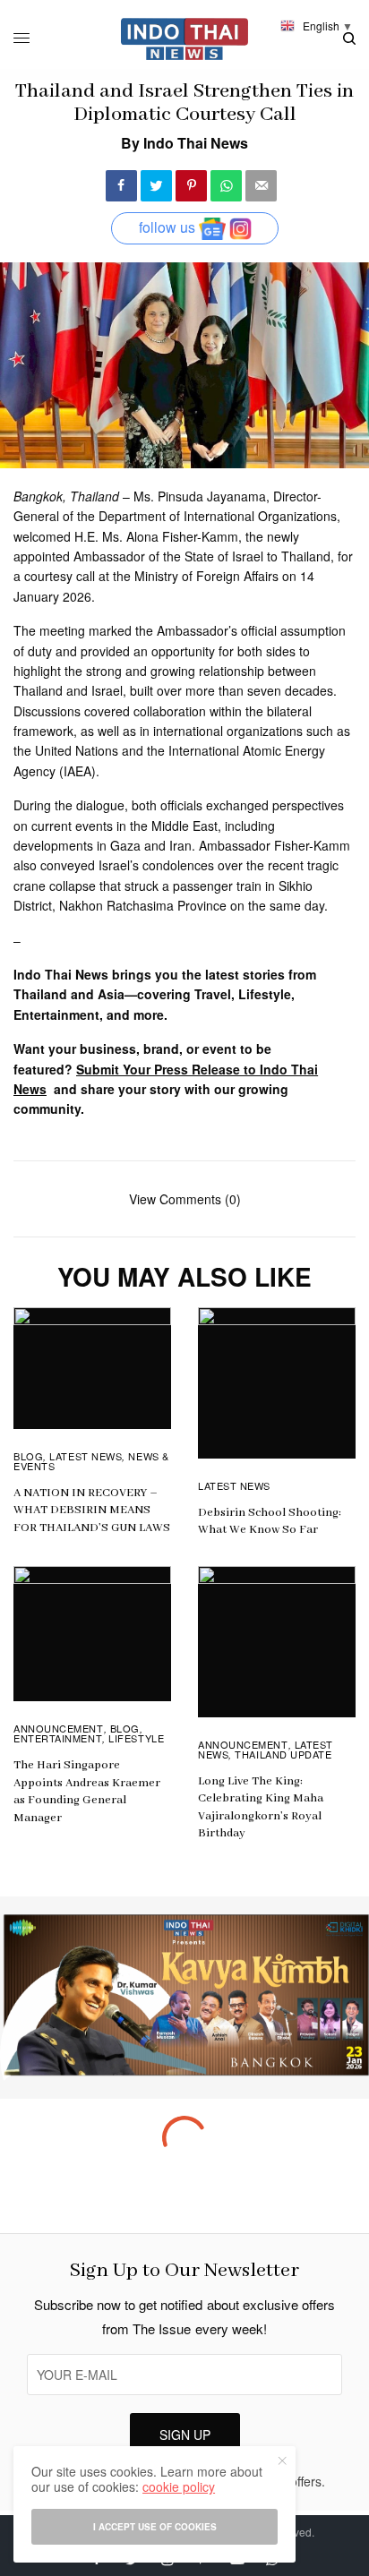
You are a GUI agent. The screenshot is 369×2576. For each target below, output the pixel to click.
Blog (28, 1456)
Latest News (86, 1456)
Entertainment (58, 1738)
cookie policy (179, 2486)
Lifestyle (136, 1738)
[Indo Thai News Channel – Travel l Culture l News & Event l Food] (185, 39)
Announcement (59, 1728)
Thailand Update (283, 1754)
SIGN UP (185, 2435)
